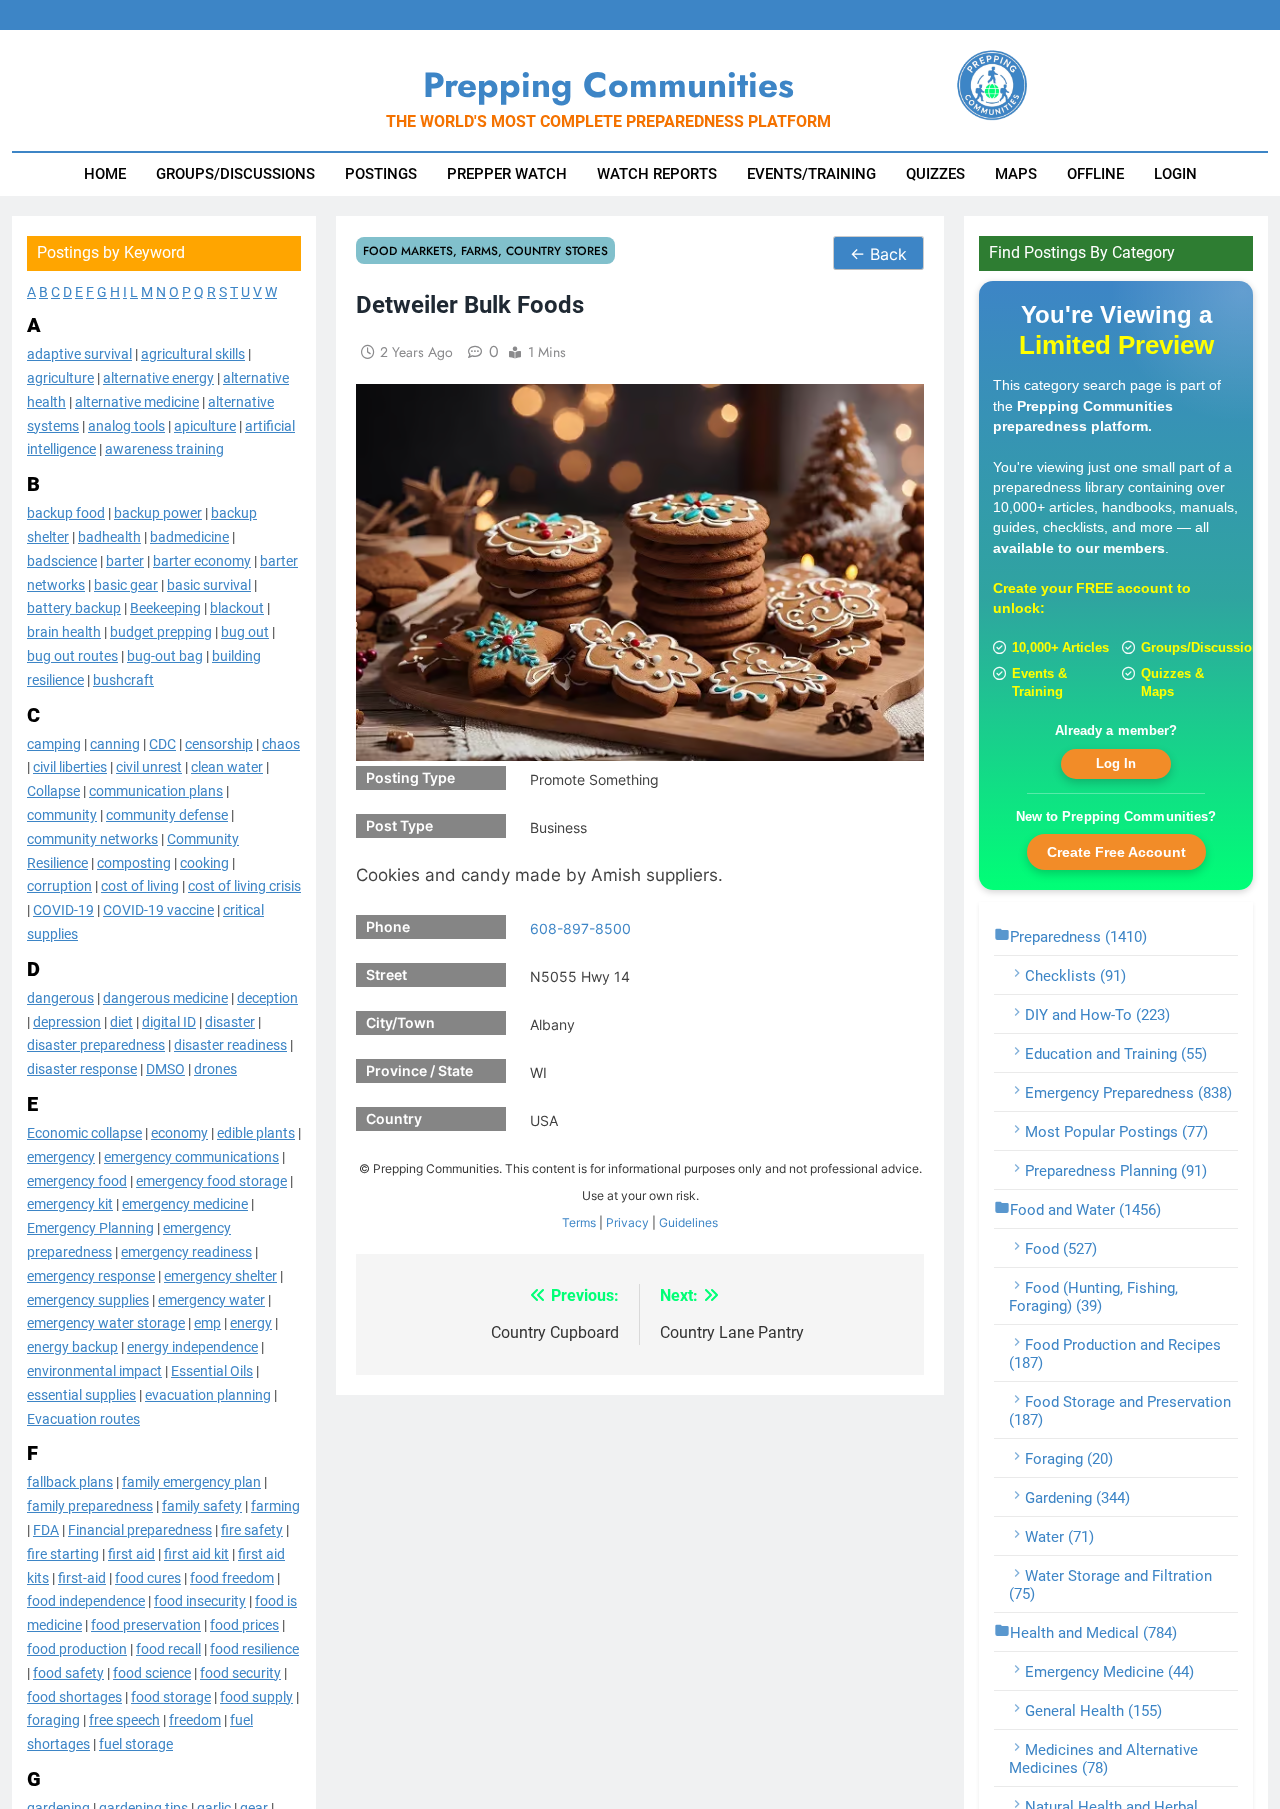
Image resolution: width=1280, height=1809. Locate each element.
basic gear (126, 584)
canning (115, 743)
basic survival (209, 584)
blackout (237, 608)
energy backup (72, 1347)
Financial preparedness (140, 1530)
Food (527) (1061, 1249)
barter (125, 561)
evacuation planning (208, 1394)
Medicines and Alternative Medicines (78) (1103, 1759)
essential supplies (81, 1394)
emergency (61, 1156)
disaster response (82, 1069)
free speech (124, 1720)
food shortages (74, 1696)
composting (134, 862)
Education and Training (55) (1116, 1054)
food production (77, 1649)
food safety (68, 1672)
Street (386, 974)
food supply (256, 1696)
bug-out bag (165, 656)
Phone (388, 926)
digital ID (169, 1021)
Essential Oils (212, 1371)
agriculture (60, 378)
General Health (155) (1093, 1711)
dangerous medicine (165, 997)
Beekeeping (165, 608)
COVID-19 (63, 910)
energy (251, 1323)
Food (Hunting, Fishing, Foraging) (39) (1093, 1297)
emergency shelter (220, 1275)
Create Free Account (1116, 852)
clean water (227, 767)
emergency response (91, 1275)
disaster (230, 1021)
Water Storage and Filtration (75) (1110, 1585)
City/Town (400, 1022)
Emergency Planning (90, 1228)
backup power (158, 513)
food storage (171, 1696)
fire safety (252, 1530)
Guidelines (688, 1222)
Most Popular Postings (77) (1116, 1132)
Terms (579, 1222)
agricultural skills (193, 354)
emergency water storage (106, 1323)
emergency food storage (211, 1180)
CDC (162, 743)
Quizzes (935, 174)
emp (207, 1323)
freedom (195, 1720)
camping (54, 743)
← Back (878, 254)
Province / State (419, 1070)
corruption (59, 886)
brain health (64, 632)
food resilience (254, 1649)
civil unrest (149, 767)
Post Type (399, 825)
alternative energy (158, 378)
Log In (1116, 763)
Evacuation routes (83, 1418)
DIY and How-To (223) (1097, 1015)
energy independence (192, 1347)
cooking (204, 862)
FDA (46, 1530)
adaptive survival (79, 354)
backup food (66, 513)
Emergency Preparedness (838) (1128, 1093)
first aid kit (196, 1553)
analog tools (126, 425)
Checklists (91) (1075, 976)
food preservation (146, 1625)
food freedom (232, 1577)
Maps (1016, 174)
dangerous (60, 997)
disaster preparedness (96, 1045)
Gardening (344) (1077, 1498)
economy (179, 1133)
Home (105, 174)
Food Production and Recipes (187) (1115, 1354)
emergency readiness (186, 1252)
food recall (168, 1649)
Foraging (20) (1069, 1459)
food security (240, 1672)
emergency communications (191, 1156)
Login (1175, 174)
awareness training (164, 449)
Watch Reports (657, 174)
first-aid (82, 1577)
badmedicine (189, 537)
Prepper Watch (507, 174)
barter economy (202, 561)
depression (67, 1021)
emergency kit (70, 1204)
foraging (53, 1720)
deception (267, 997)
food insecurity (200, 1601)
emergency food (77, 1180)
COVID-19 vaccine (158, 910)
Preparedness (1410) (1078, 937)
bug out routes (72, 656)
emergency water (211, 1299)
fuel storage (136, 1744)
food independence (86, 1601)
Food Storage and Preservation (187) (1120, 1411)
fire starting (63, 1553)
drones (215, 1069)
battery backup (74, 608)
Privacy (627, 1222)
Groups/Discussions (235, 174)
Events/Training (811, 174)
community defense (167, 815)
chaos (281, 743)
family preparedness (90, 1506)
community (62, 815)
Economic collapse (84, 1133)
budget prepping (161, 632)
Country (394, 1118)
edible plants (256, 1133)
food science (152, 1672)
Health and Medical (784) (1093, 1633)
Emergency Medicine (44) (1109, 1672)
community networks (92, 839)
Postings (381, 174)
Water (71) (1059, 1537)
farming (275, 1506)
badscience (62, 561)
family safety (202, 1506)
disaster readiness (230, 1045)
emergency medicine (185, 1204)
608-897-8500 (580, 928)
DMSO (165, 1069)
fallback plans (70, 1482)
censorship (219, 743)
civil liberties (70, 767)
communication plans (156, 791)
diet (121, 1021)
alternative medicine (137, 402)
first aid (131, 1553)
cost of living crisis (244, 886)
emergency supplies (88, 1299)
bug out (245, 632)
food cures (148, 1577)
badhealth (109, 537)
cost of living (140, 886)
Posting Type (410, 777)
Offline (1095, 174)
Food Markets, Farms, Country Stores (485, 250)
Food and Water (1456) (1085, 1210)
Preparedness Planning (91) (1116, 1171)
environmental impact (94, 1371)
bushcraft (123, 680)
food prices (244, 1625)
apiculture (205, 425)
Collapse (53, 791)
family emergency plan (191, 1482)
